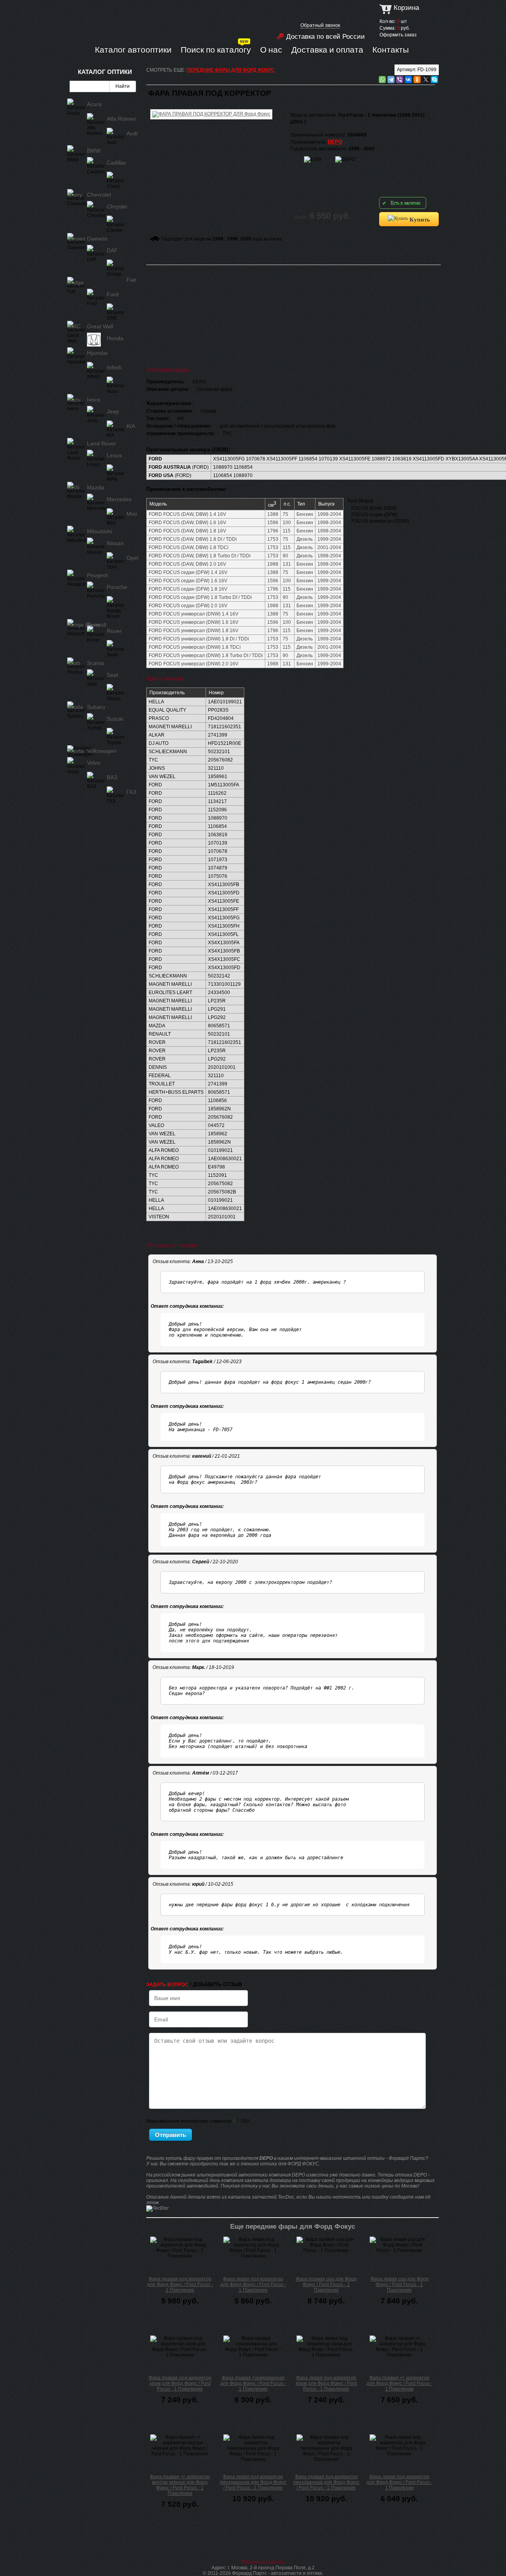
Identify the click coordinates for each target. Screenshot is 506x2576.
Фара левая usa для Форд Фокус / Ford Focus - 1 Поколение (399, 2284)
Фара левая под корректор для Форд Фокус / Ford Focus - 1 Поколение (253, 2284)
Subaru (96, 707)
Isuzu (74, 400)
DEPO (335, 142)
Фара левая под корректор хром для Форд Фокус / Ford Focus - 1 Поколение (326, 2383)
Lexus (114, 455)
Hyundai (97, 353)
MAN (73, 487)
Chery (75, 195)
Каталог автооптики (133, 49)
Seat (112, 675)
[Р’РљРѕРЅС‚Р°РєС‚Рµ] (408, 80)
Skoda (75, 707)
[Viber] (400, 80)
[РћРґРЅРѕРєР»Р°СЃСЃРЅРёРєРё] (417, 80)
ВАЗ (112, 777)
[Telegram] (391, 80)
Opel (132, 558)
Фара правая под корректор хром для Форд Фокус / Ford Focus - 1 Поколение (180, 2383)
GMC (74, 326)
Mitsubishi (99, 531)
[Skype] (434, 80)
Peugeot (97, 575)
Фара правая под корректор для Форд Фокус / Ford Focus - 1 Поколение (180, 2284)
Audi (132, 133)
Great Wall (100, 326)
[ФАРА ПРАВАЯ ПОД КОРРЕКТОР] (211, 108)
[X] (426, 80)
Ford (113, 294)
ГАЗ (131, 792)
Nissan (115, 543)
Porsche (117, 587)
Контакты (391, 49)
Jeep (113, 411)
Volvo (94, 763)
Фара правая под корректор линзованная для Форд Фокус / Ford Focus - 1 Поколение (326, 2482)
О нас (271, 49)
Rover (114, 631)
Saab (74, 663)
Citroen (76, 239)
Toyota (76, 751)
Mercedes (119, 499)
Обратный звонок (320, 25)
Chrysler (117, 206)
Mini (132, 514)
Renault (97, 625)
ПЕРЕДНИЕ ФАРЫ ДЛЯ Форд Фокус (230, 70)
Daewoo (97, 239)
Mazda (95, 487)
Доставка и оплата (327, 49)
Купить (419, 219)
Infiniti (114, 367)
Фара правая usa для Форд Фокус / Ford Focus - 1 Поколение (326, 2284)
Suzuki (115, 719)
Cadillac (117, 163)
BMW (94, 151)
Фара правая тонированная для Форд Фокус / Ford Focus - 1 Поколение (253, 2383)
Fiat (131, 280)
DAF (112, 250)
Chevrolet (99, 195)
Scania (95, 663)
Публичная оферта (263, 2562)
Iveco (94, 400)
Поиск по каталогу (216, 49)
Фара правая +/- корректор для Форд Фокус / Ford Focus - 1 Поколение (399, 2383)
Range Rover (84, 625)
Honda (115, 338)
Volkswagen (102, 751)
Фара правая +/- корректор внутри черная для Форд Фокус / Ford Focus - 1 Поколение (180, 2485)
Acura (94, 104)
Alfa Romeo (121, 119)
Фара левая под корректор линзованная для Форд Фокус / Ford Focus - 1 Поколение (253, 2482)
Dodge (76, 282)
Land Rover (102, 443)
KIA (131, 426)
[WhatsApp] (382, 80)
